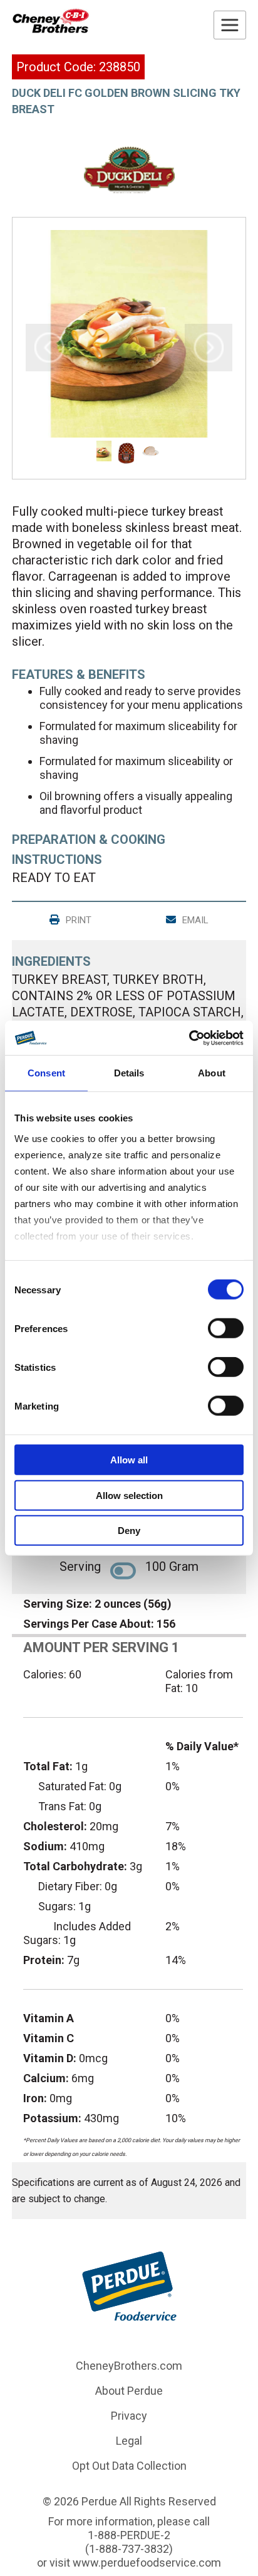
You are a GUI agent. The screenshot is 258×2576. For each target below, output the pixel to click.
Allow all (129, 1460)
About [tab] (212, 1073)
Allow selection (129, 1495)
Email (194, 920)
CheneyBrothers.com (129, 2366)
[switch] (226, 1328)
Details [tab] (129, 1073)
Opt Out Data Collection (129, 2466)
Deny (129, 1531)
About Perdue (129, 2391)
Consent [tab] (46, 1073)
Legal (129, 2441)
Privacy (129, 2416)
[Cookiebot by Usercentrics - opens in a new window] (189, 1038)
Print (77, 920)
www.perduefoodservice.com (147, 2563)
